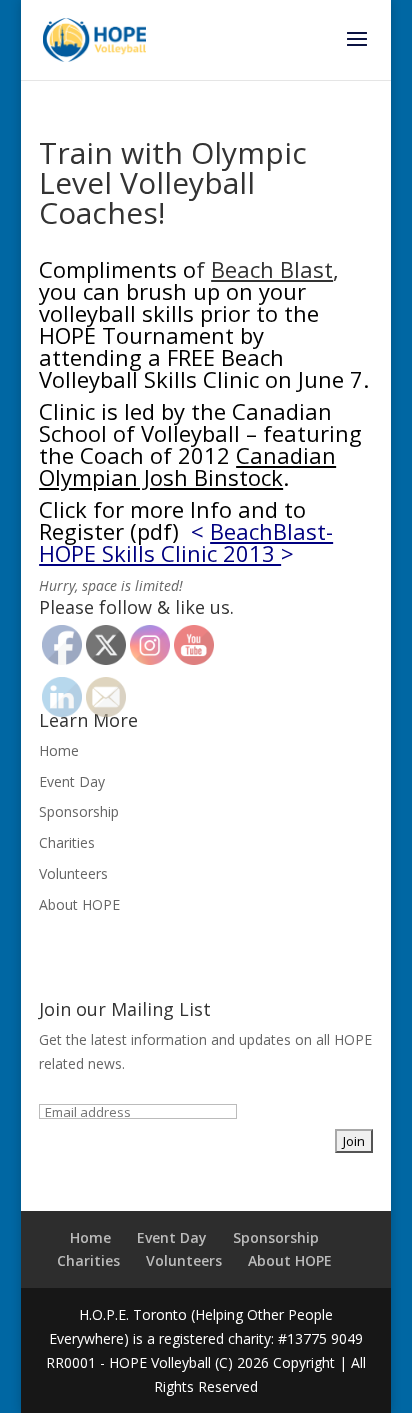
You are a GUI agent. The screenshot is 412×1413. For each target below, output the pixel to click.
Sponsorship (79, 811)
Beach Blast (272, 269)
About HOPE (79, 904)
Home (59, 750)
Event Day (72, 781)
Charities (67, 842)
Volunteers (73, 873)
